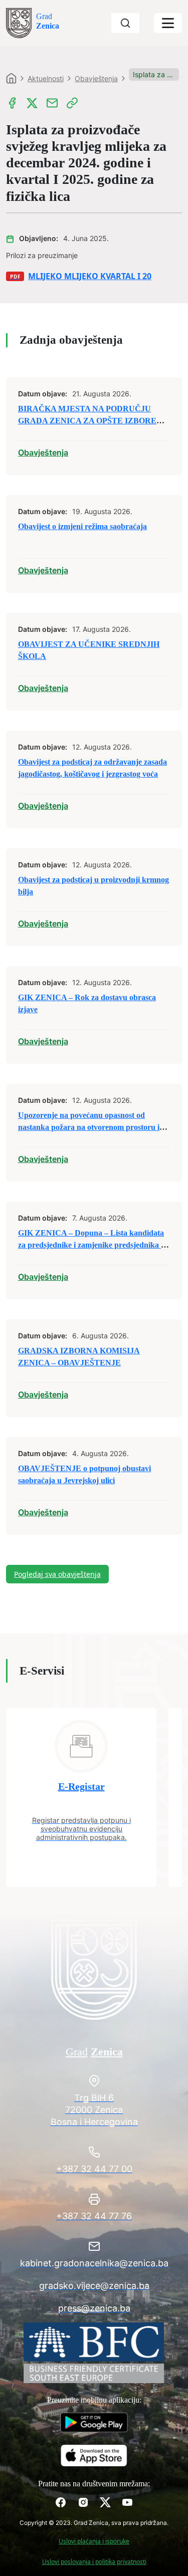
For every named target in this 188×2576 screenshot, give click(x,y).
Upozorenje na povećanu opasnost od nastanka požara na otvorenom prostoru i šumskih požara (89, 1127)
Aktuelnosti (46, 78)
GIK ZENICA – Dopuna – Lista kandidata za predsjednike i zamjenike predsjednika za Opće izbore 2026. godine (93, 1245)
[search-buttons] (125, 23)
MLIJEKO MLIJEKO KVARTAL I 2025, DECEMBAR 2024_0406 (90, 276)
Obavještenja (96, 78)
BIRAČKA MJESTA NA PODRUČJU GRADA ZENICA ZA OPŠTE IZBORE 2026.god (87, 421)
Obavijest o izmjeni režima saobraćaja (82, 526)
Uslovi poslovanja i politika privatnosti (94, 2562)
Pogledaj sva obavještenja (57, 1574)
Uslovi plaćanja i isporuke (94, 2541)
